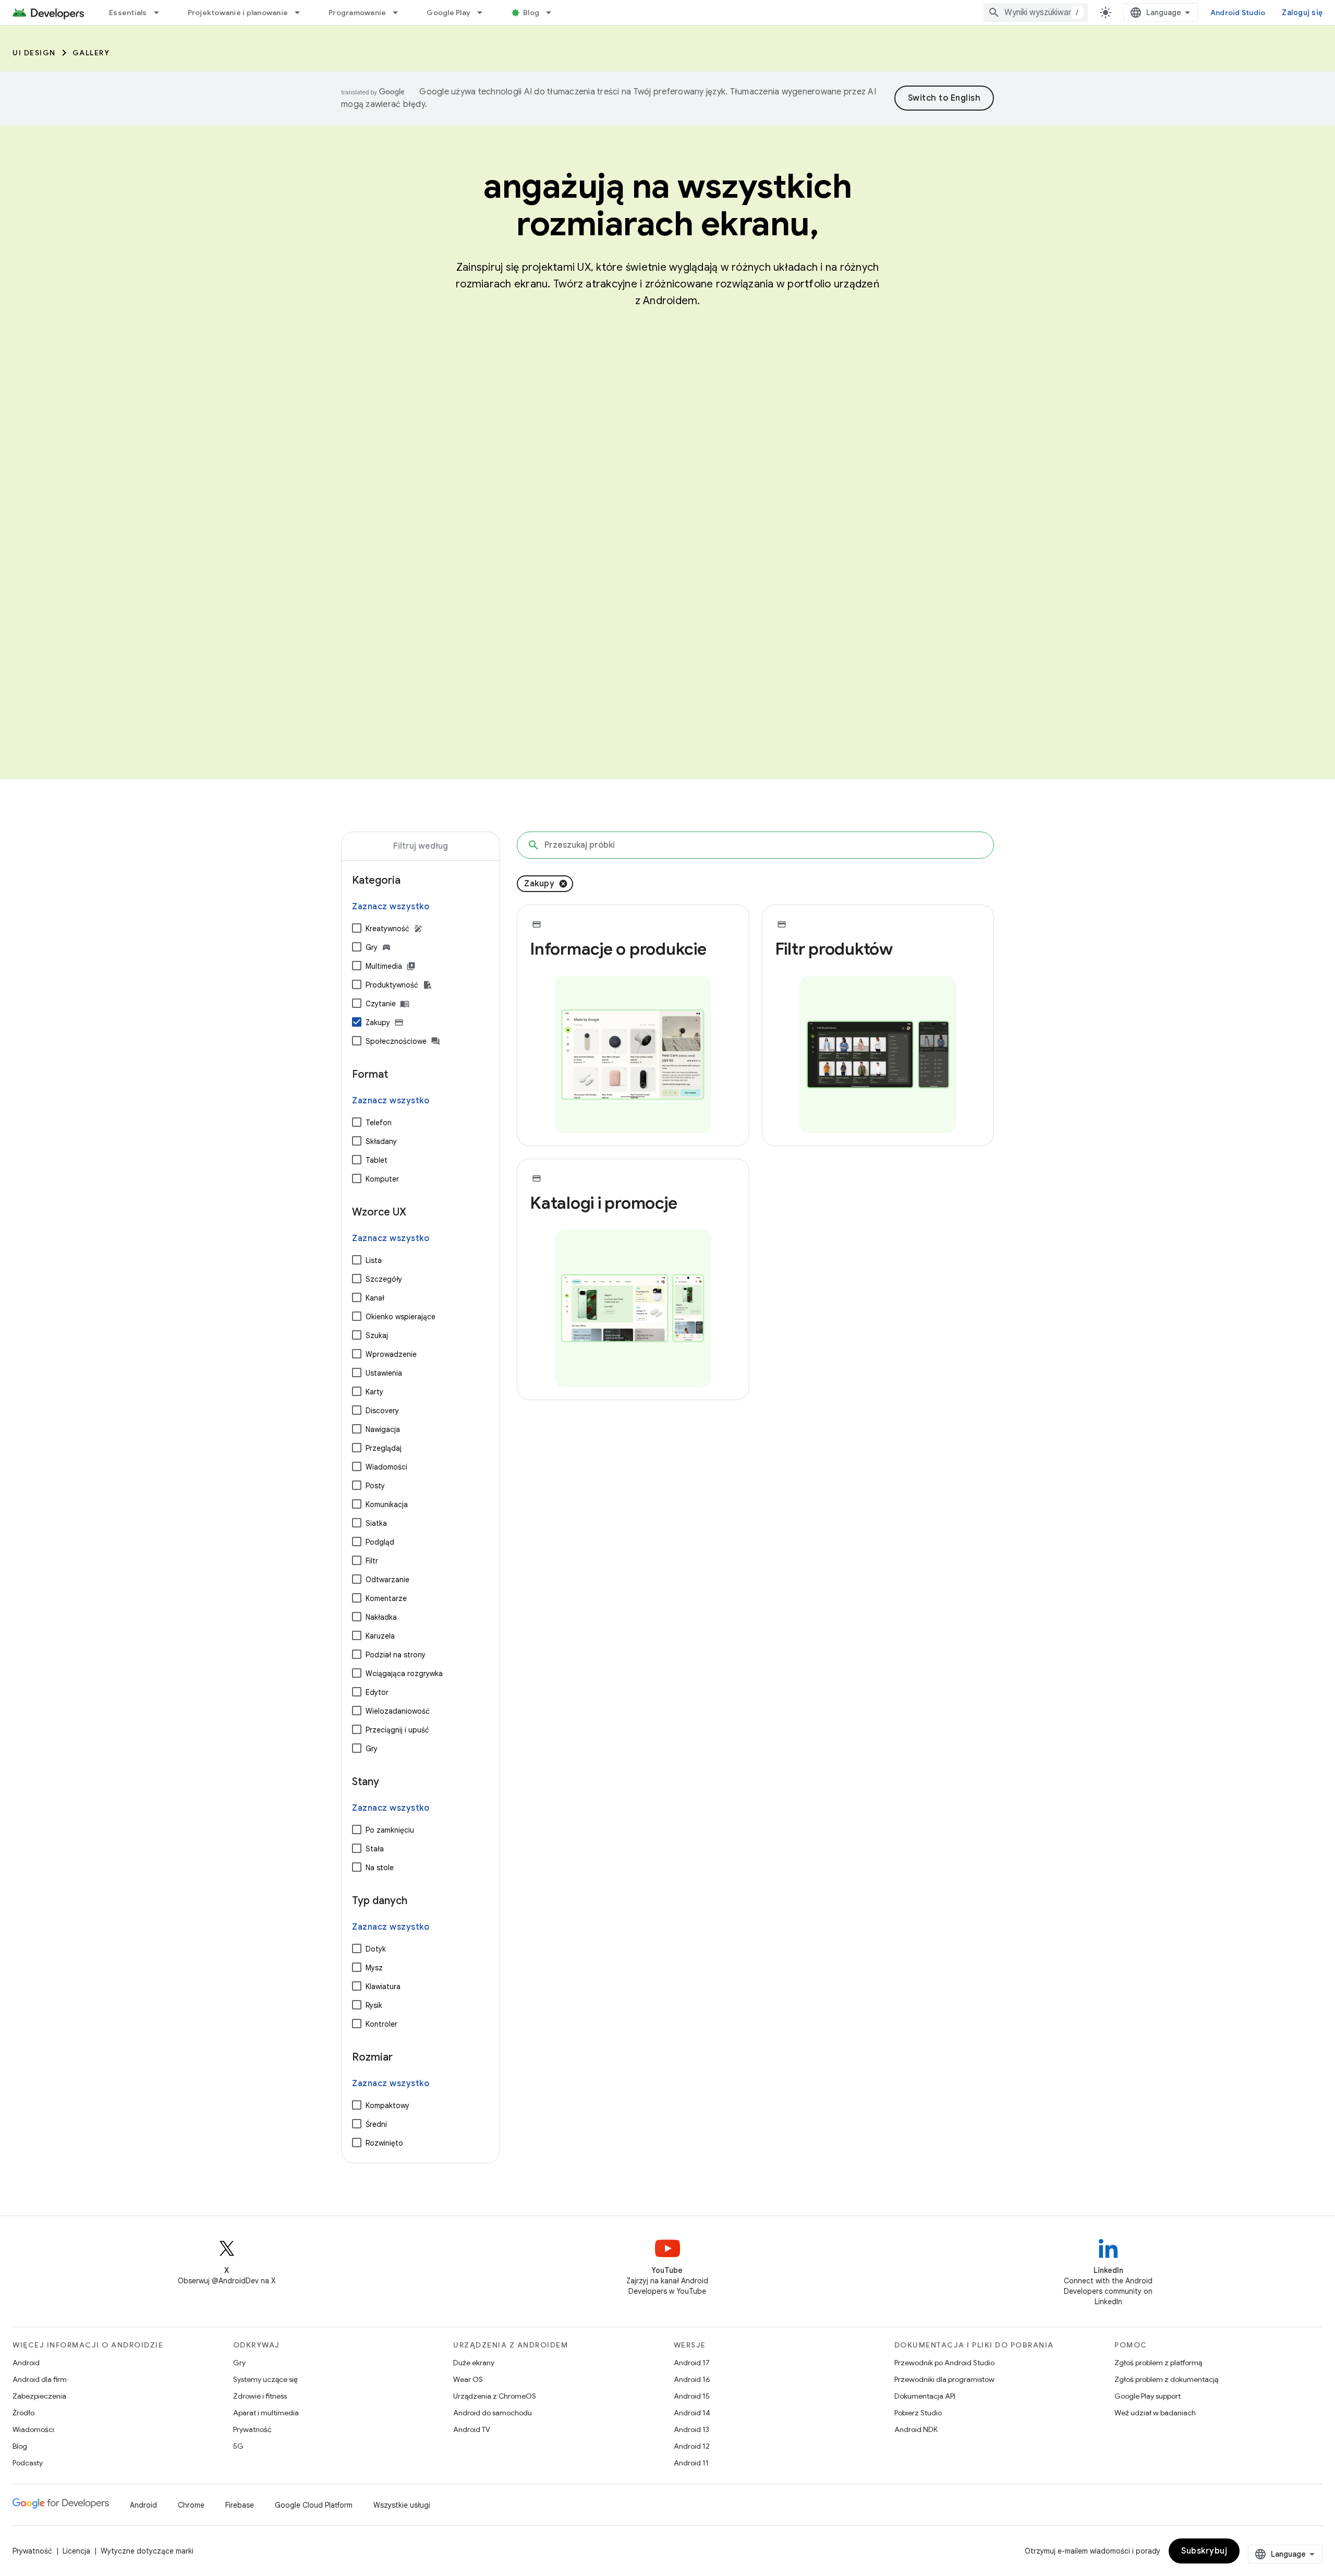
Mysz (374, 1968)
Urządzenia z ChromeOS (495, 2396)
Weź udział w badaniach (1155, 2413)
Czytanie (381, 1004)
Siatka (376, 1523)
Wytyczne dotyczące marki (147, 2551)
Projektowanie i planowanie (238, 13)
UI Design (34, 53)
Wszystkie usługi (402, 2505)
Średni (376, 2124)
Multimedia (384, 966)
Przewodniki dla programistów (944, 2379)
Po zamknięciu (390, 1830)
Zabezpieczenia (39, 2396)
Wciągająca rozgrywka (404, 1674)
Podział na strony (396, 1655)
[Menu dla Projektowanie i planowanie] (302, 13)
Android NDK (916, 2429)
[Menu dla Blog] (553, 13)
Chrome (191, 2505)
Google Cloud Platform (314, 2505)
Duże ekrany (474, 2363)
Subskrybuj (1204, 2551)
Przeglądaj (384, 1448)
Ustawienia (384, 1373)
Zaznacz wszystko (391, 907)
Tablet (377, 1160)
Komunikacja (387, 1504)
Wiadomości (386, 1467)
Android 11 (691, 2463)
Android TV (472, 2429)
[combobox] (1036, 13)
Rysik (374, 2005)
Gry (372, 947)
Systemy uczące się (265, 2379)
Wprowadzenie (391, 1354)
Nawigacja (383, 1429)
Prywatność (252, 2429)
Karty (374, 1392)
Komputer (382, 1179)
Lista (374, 1260)
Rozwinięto (384, 2143)
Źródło (23, 2413)
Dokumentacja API (925, 2396)
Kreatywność (387, 929)
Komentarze (386, 1598)
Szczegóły (384, 1279)
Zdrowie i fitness (260, 2396)
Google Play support (1148, 2396)
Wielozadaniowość (398, 1711)
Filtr (372, 1561)
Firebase (240, 2505)
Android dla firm (40, 2379)
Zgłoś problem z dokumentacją (1166, 2379)
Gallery (91, 53)
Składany (381, 1141)
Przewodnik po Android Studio (944, 2363)
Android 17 (692, 2363)
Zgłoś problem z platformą (1158, 2363)
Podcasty (28, 2463)
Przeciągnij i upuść (397, 1730)
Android (26, 2363)
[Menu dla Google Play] (484, 13)
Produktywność (392, 985)
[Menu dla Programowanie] (400, 13)
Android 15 (692, 2396)
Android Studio (1238, 13)
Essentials (128, 13)
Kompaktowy (387, 2105)
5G (238, 2446)
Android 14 (692, 2413)
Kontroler (381, 2024)
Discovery (382, 1411)
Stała (375, 1849)
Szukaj (377, 1335)
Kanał (375, 1298)
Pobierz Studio (918, 2413)
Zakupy (378, 1022)
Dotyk (376, 1949)
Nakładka (381, 1617)
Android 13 (691, 2429)
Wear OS (468, 2379)
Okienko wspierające (400, 1317)
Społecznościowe (396, 1041)
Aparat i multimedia (266, 2413)
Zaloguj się (1302, 13)
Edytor (377, 1692)
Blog (531, 13)
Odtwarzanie (387, 1580)
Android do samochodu (493, 2413)
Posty (375, 1486)
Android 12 (692, 2446)
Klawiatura (383, 1987)
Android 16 (692, 2379)
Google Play (448, 13)
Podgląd (380, 1542)
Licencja (76, 2551)
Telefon (379, 1123)
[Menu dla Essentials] (161, 13)
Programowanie (357, 13)
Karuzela (380, 1636)
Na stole (380, 1868)
